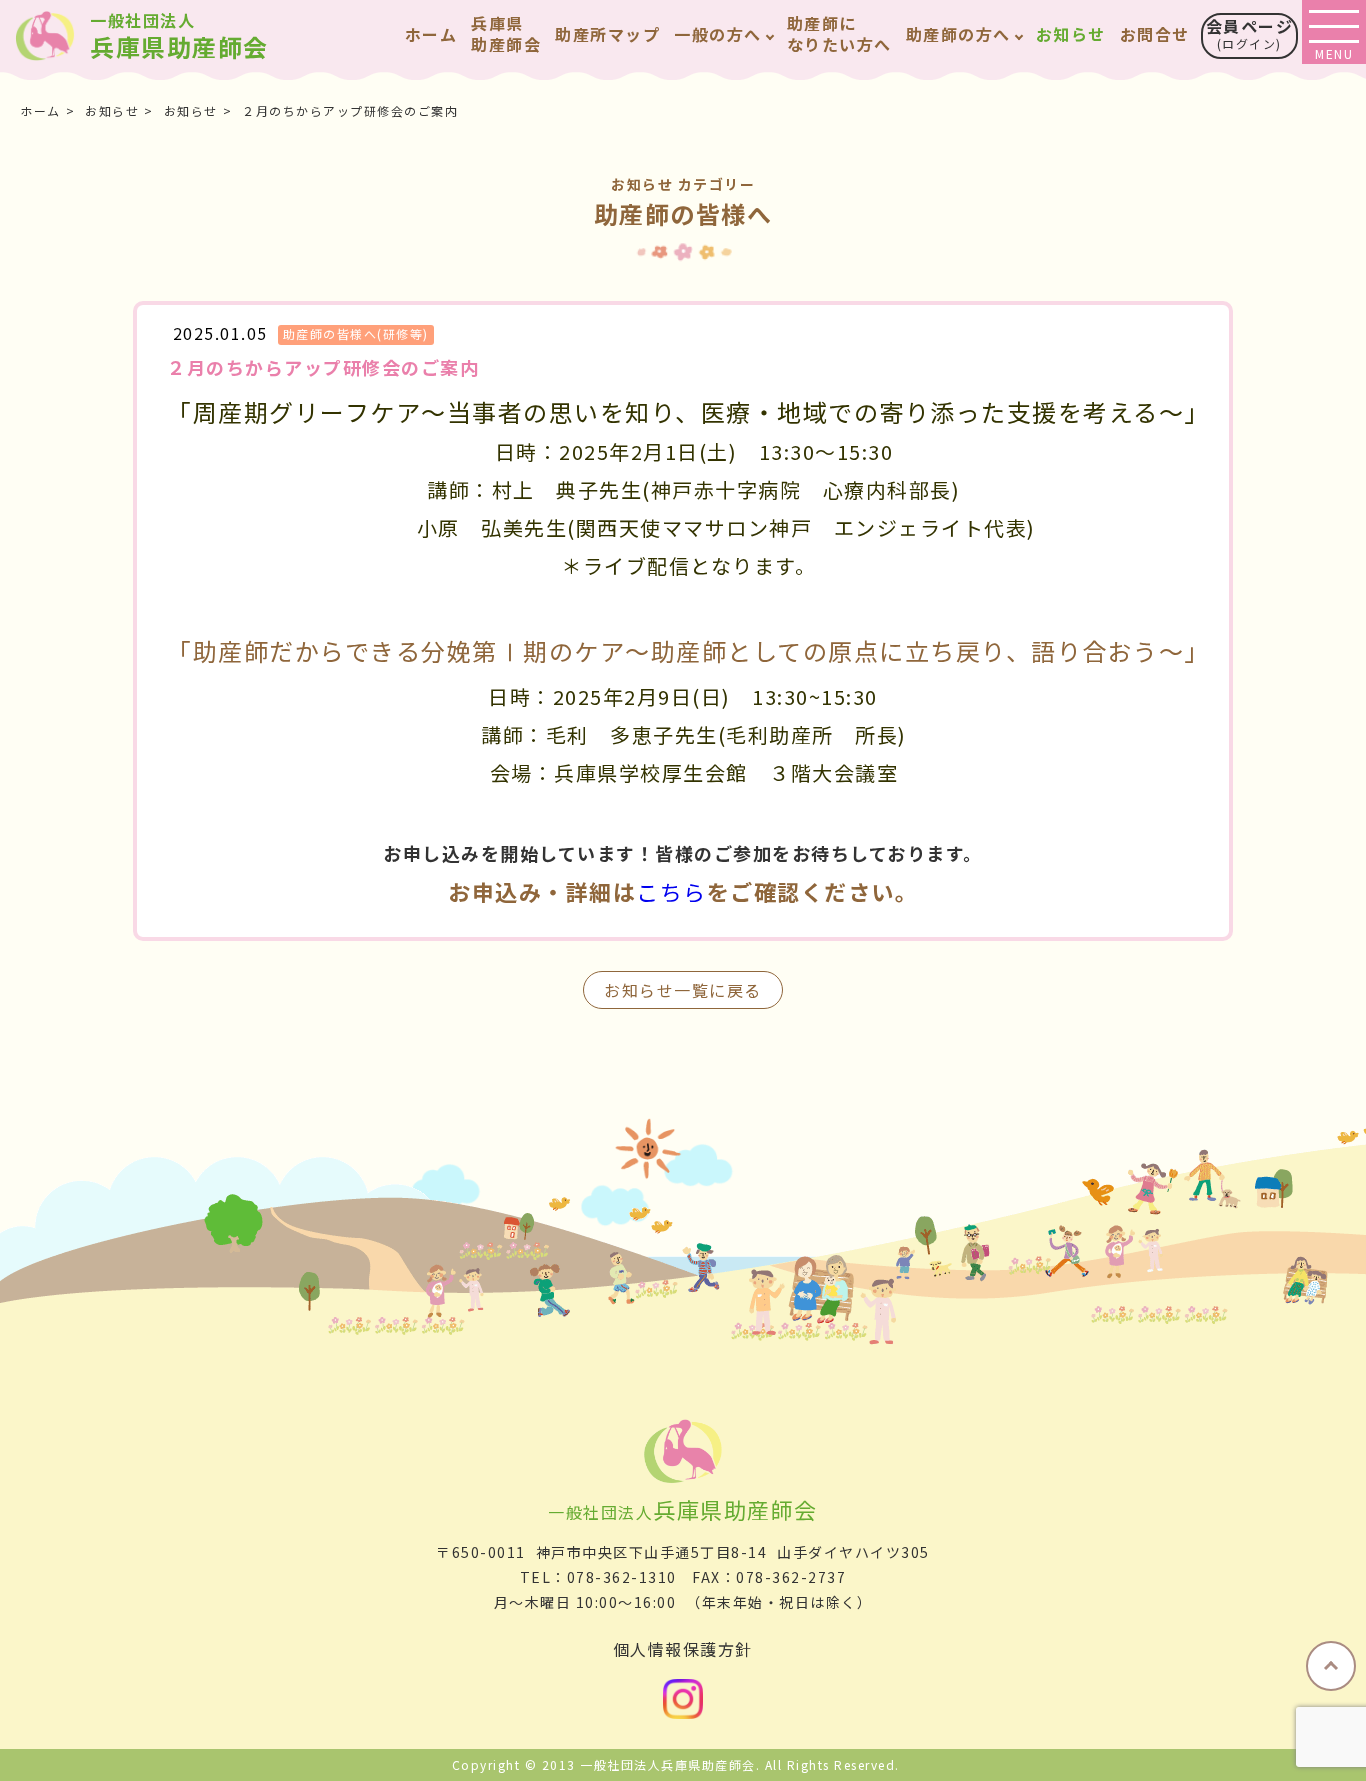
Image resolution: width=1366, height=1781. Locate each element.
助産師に (839, 33)
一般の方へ (718, 34)
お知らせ (1071, 34)
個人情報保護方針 (683, 1649)
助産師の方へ (958, 34)
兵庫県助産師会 (179, 37)
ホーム (431, 34)
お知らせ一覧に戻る (683, 990)
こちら (671, 891)
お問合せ (1155, 34)
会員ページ (1250, 33)
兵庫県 (506, 33)
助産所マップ (607, 34)
